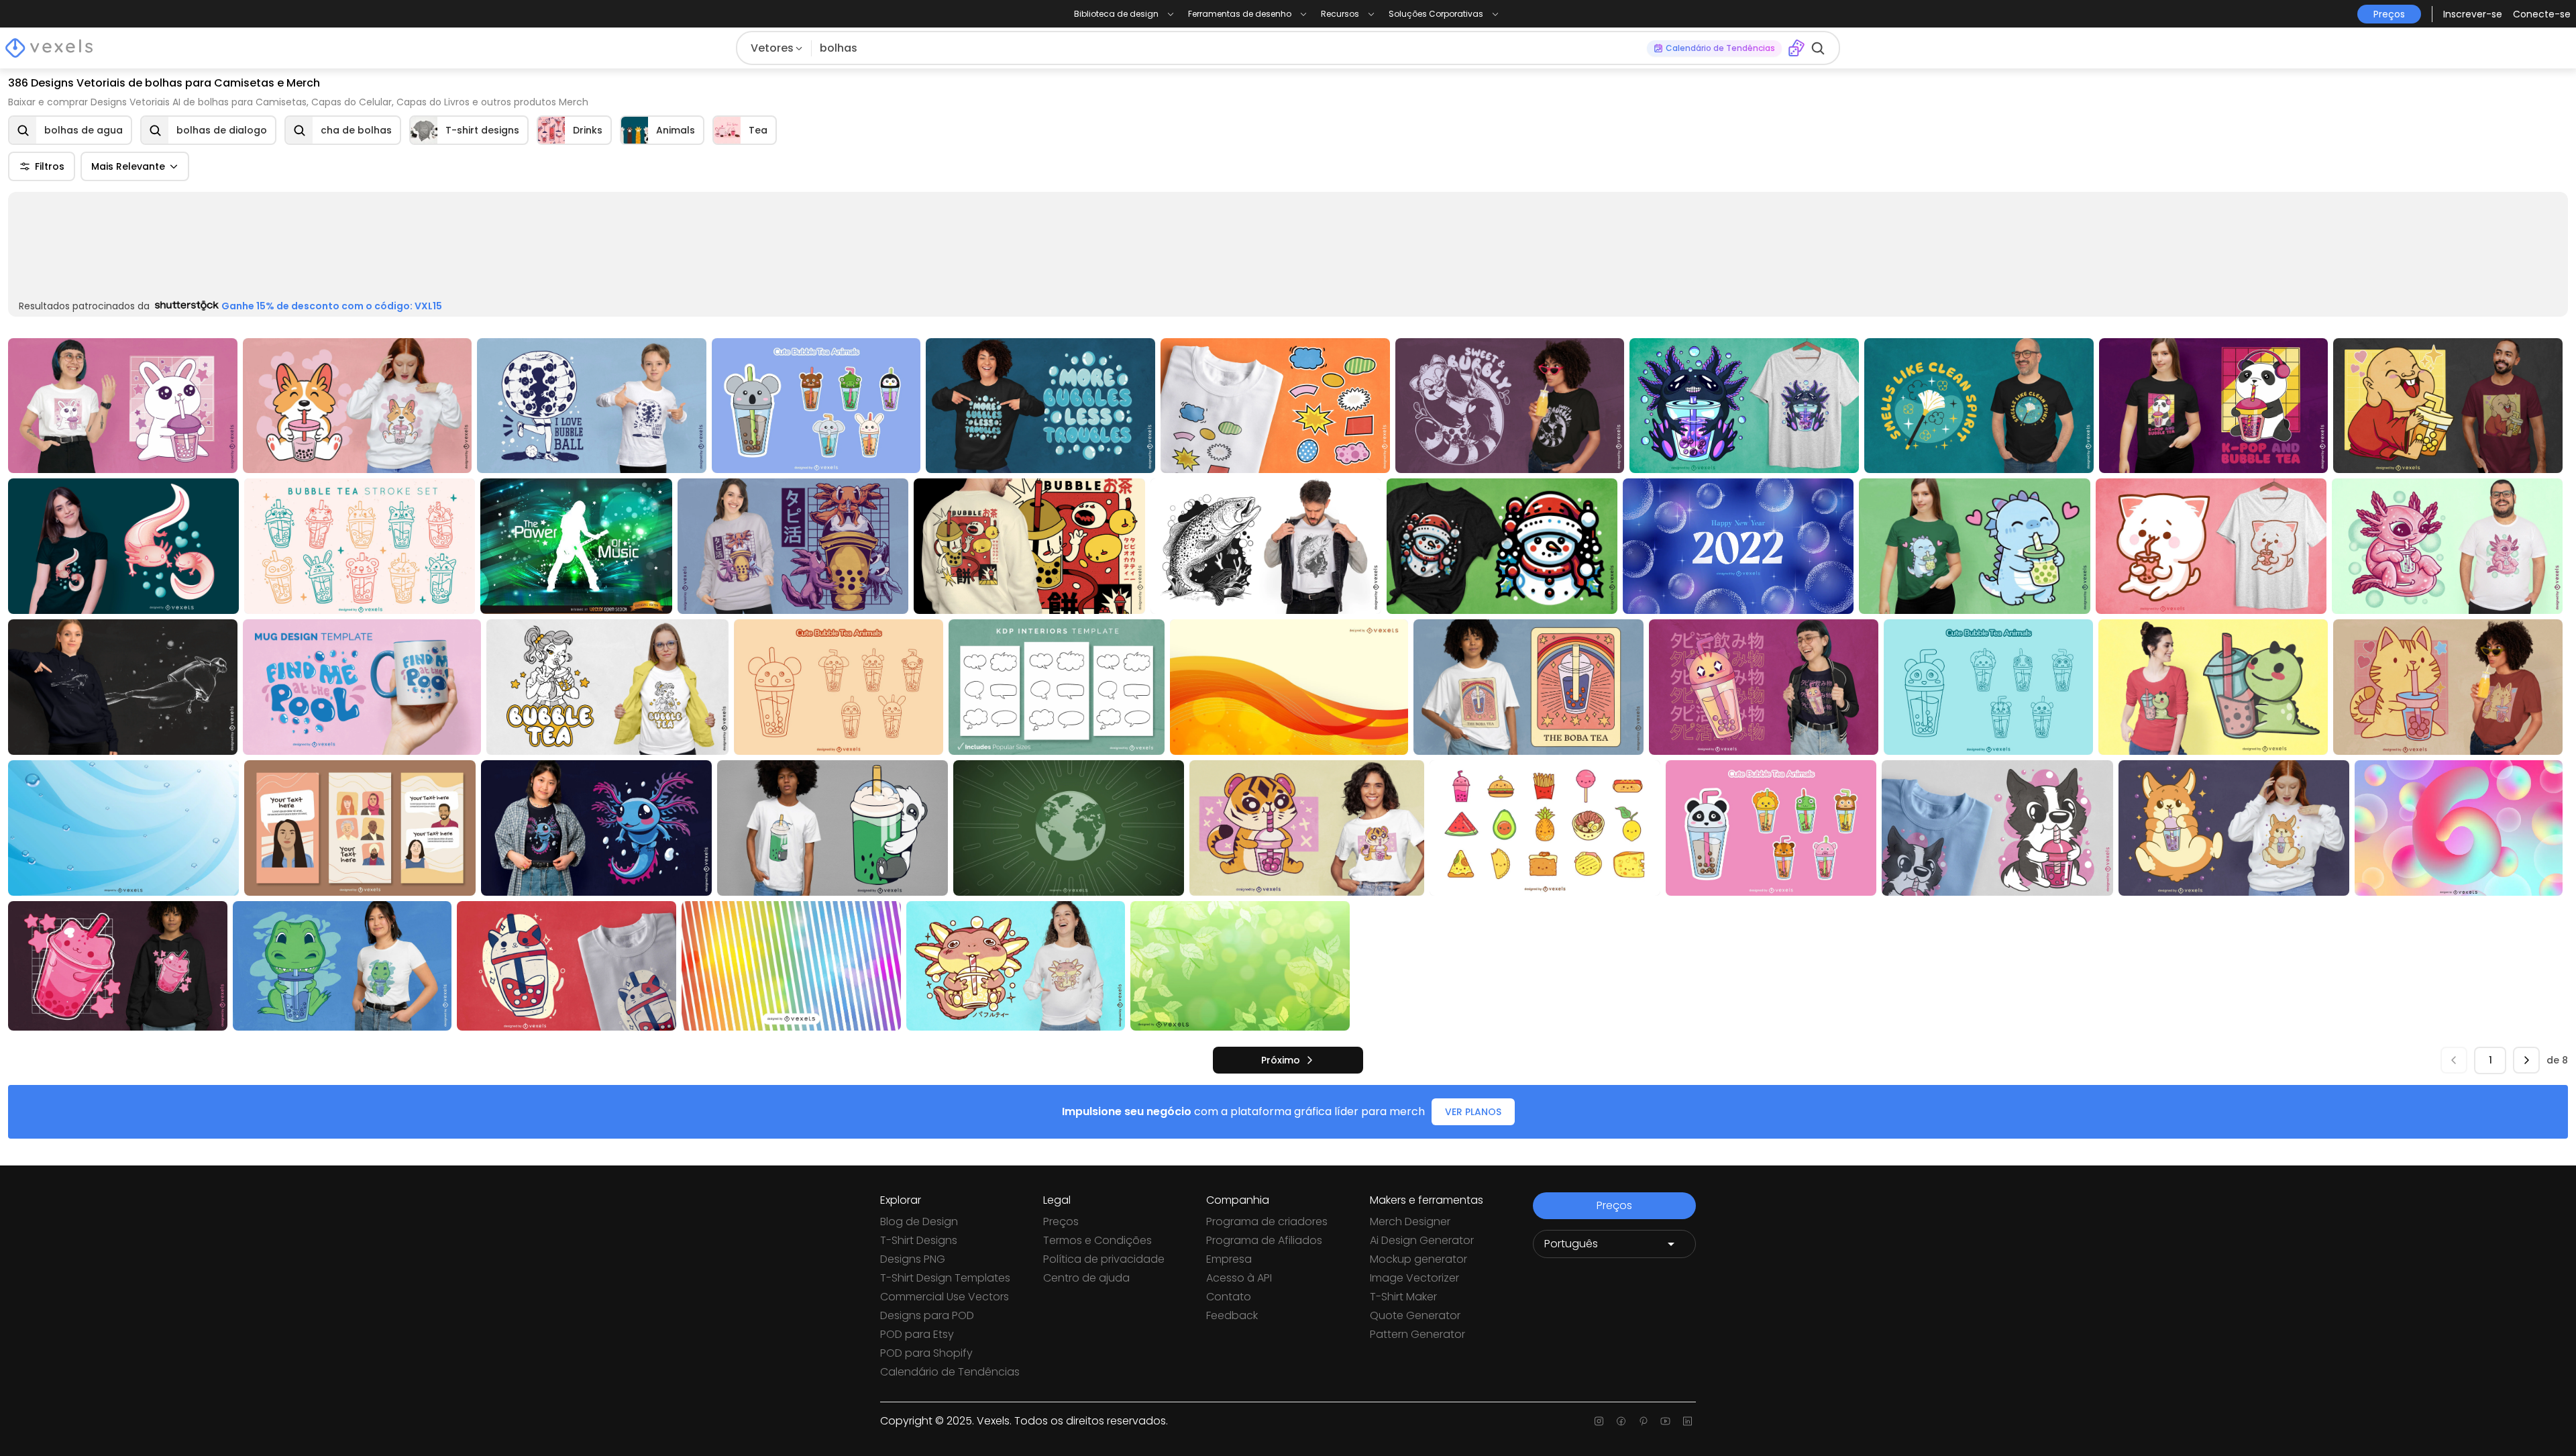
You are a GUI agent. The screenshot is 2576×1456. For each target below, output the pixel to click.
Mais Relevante (128, 166)
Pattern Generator (1417, 1334)
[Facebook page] (1621, 1421)
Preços (1061, 1221)
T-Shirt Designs (919, 1240)
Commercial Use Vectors (945, 1297)
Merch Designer (1410, 1221)
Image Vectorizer (1414, 1278)
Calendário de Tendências (950, 1372)
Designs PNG (913, 1259)
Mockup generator (1418, 1259)
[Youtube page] (1665, 1421)
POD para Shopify (926, 1353)
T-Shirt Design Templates (945, 1278)
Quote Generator (1415, 1315)
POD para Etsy (917, 1334)
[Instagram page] (1599, 1421)
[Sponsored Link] (42, 248)
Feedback (1232, 1315)
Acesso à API (1239, 1278)
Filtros (50, 166)
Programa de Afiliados (1264, 1240)
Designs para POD (927, 1315)
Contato (1229, 1297)
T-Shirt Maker (1403, 1297)
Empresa (1229, 1259)
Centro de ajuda (1086, 1278)
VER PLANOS (1473, 1112)
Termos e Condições (1097, 1240)
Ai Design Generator (1422, 1240)
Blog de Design (919, 1221)
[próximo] (2526, 1061)
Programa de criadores (1267, 1221)
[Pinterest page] (1643, 1421)
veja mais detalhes (2494, 305)
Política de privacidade (1104, 1259)
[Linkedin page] (1687, 1421)
